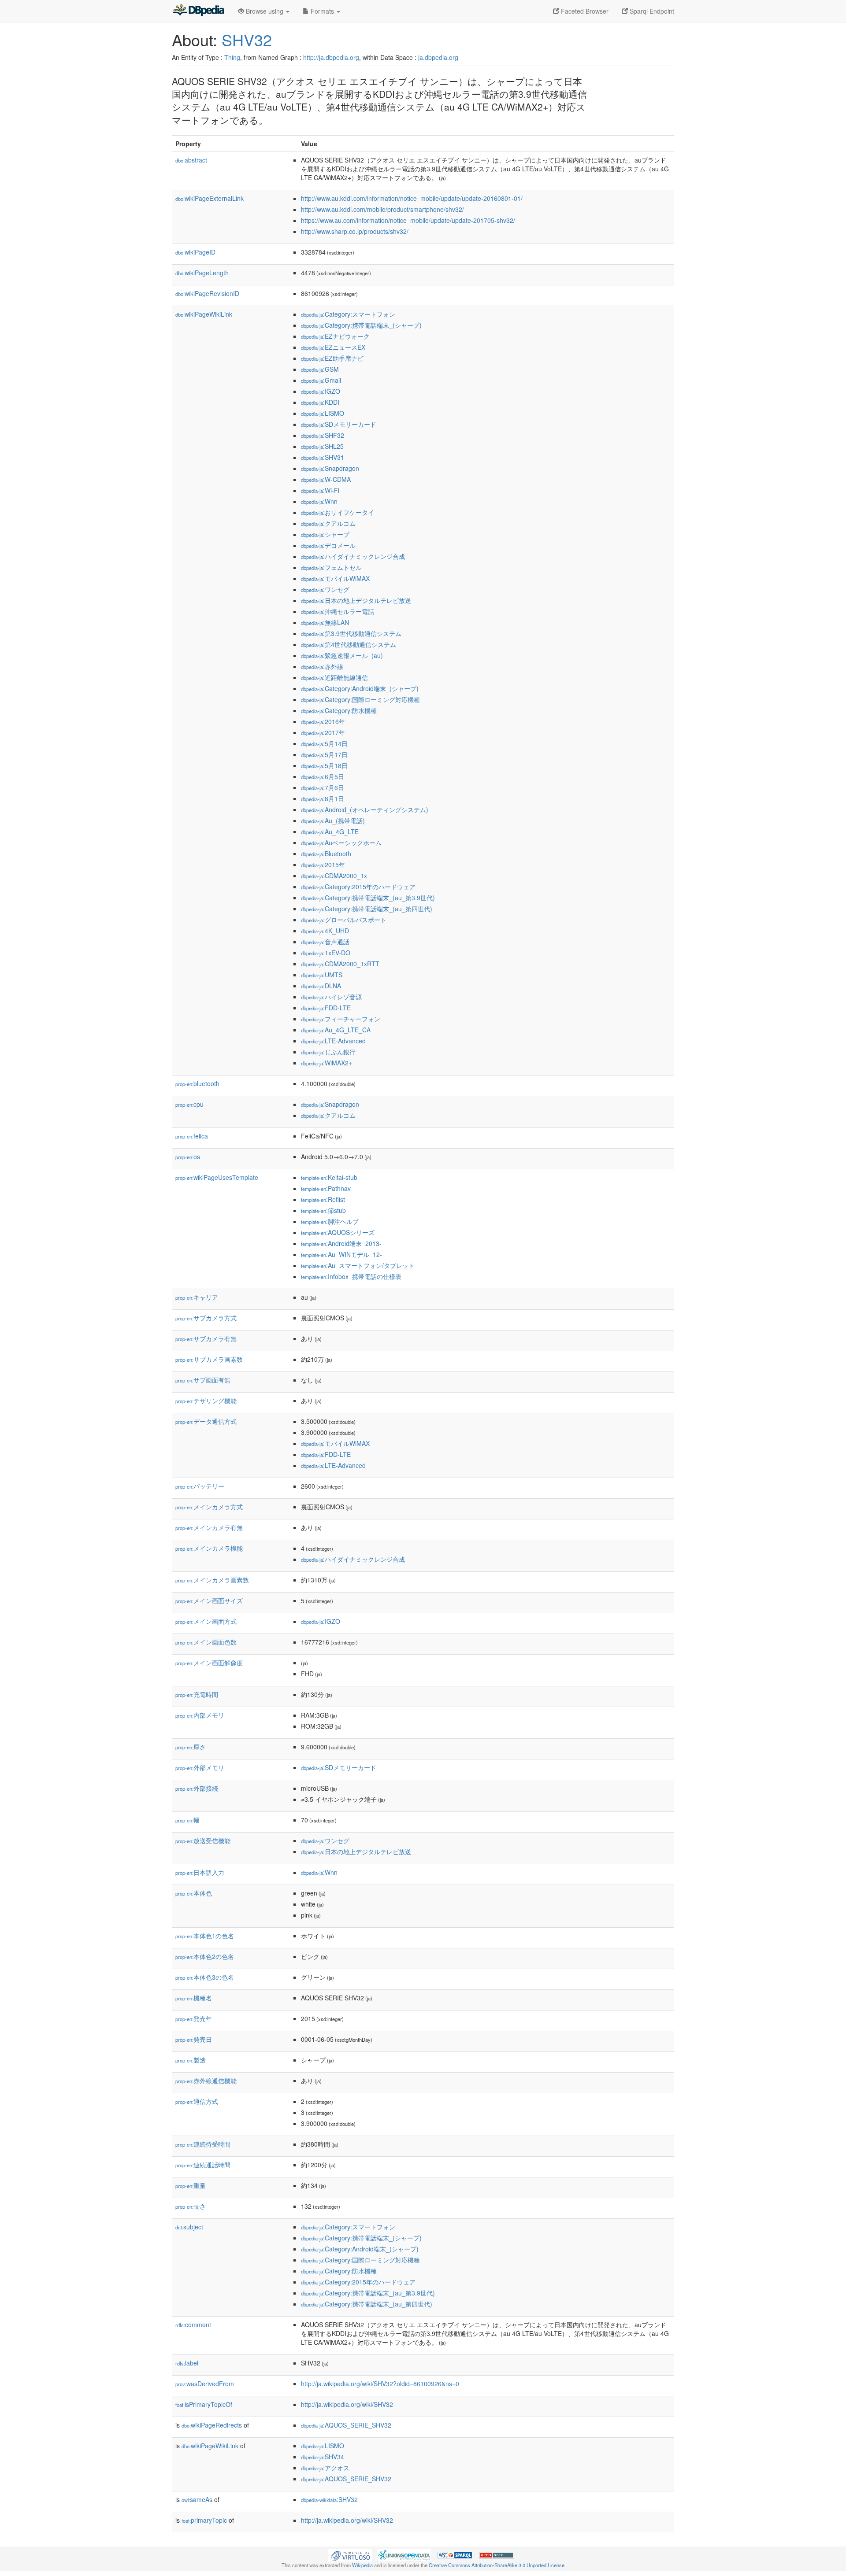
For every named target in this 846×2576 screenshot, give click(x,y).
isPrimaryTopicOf (204, 2404)
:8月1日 (323, 798)
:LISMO (323, 413)
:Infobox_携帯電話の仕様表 (351, 1276)
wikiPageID (195, 252)
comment (193, 2325)
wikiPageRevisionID (207, 293)
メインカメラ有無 (209, 1527)
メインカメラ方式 (209, 1507)
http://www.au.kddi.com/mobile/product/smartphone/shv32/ (382, 209)
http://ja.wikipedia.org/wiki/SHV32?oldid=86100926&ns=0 (380, 2384)
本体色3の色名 (205, 1977)
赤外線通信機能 (206, 2081)
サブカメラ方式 (206, 1318)
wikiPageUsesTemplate (217, 1177)
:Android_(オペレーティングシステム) (365, 809)
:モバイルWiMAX (335, 578)
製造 (191, 2060)
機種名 (194, 1998)
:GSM (320, 369)
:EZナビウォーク (335, 336)
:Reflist (323, 1199)
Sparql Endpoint (651, 11)
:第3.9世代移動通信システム (351, 633)
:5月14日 (324, 743)
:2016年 (323, 721)
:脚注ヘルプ (330, 1221)
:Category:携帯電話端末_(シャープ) (361, 325)
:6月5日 (323, 776)
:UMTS (322, 975)
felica (192, 1136)
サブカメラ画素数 (209, 1359)
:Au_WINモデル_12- (341, 1254)
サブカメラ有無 (206, 1338)
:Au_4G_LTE (330, 832)
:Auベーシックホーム (341, 843)
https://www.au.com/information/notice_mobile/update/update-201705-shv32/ (408, 220)
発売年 (194, 2018)
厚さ (191, 1747)
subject (189, 2227)
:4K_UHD (325, 931)
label (187, 2363)
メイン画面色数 (206, 1642)
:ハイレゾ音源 (331, 997)
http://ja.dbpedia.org (331, 57)
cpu (189, 1104)
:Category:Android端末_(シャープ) (360, 688)
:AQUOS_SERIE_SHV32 (346, 2425)
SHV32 (247, 39)
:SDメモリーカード (339, 424)
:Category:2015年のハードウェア (358, 887)
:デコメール (328, 545)
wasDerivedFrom (205, 2384)
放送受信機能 (203, 1841)
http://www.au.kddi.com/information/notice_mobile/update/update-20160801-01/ (412, 198)
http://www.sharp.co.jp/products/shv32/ (355, 231)
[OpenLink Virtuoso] (350, 2554)
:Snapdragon (330, 468)
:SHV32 (329, 2499)
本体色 (194, 1893)
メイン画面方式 (206, 1621)
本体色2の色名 (205, 1956)
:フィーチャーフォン (341, 1019)
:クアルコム (328, 523)
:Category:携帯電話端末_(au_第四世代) (367, 909)
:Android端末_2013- (341, 1243)
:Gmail (321, 380)
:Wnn (319, 501)
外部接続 (197, 1788)
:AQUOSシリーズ (338, 1232)
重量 (191, 2185)
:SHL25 (322, 446)
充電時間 (197, 1694)
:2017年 (323, 732)
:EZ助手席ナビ (332, 358)
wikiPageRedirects (212, 2425)
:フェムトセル (331, 567)
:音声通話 (325, 942)
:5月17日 (324, 754)
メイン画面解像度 (209, 1663)
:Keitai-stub (329, 1177)
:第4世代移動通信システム (349, 644)
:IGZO (321, 391)
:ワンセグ (325, 589)
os (188, 1157)
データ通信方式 (206, 1421)
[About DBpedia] (198, 11)
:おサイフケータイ (338, 512)
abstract (191, 160)
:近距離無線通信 (334, 677)
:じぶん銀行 (328, 1052)
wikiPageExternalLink (210, 198)
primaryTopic (204, 2520)
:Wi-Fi (320, 490)
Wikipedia (362, 2565)
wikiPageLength (202, 273)
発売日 (194, 2039)
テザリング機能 (206, 1401)
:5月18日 (324, 765)
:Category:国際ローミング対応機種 (360, 699)
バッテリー (200, 1486)
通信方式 (197, 2101)
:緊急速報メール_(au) (342, 655)
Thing (232, 57)
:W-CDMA (326, 479)
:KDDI (320, 402)
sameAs (197, 2499)
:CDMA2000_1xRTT (340, 964)
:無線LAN (325, 622)
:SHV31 (323, 457)
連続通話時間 (203, 2165)
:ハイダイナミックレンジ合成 (353, 556)
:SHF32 (323, 435)
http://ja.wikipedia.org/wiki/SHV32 (347, 2404)
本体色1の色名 (205, 1936)
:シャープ (325, 534)
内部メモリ (200, 1715)
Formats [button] (322, 11)
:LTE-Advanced (333, 1041)
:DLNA (321, 986)
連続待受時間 (203, 2144)
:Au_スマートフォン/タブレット (358, 1265)
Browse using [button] (265, 11)
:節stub (323, 1210)
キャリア (197, 1297)
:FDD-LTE (326, 1008)
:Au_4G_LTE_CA (336, 1030)
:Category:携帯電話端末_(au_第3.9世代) (368, 898)
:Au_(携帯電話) (333, 820)
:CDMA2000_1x (334, 876)
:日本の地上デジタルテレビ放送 (356, 600)
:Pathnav (326, 1188)
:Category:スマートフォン (348, 314)
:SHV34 (323, 2457)
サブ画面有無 (203, 1380)
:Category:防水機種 (339, 710)
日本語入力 (200, 1872)
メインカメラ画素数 (212, 1580)
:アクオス (325, 2468)
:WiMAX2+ (327, 1063)
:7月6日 (323, 787)
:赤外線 (322, 666)
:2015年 (323, 865)
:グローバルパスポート (344, 920)
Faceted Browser (584, 11)
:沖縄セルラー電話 (338, 611)
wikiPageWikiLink (204, 314)
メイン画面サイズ (209, 1600)
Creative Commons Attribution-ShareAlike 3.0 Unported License (497, 2565)
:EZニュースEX (333, 347)
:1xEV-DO (326, 953)
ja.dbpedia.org (438, 57)
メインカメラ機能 (209, 1548)
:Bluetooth (326, 854)
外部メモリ (200, 1767)
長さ (191, 2206)
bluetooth (197, 1083)
